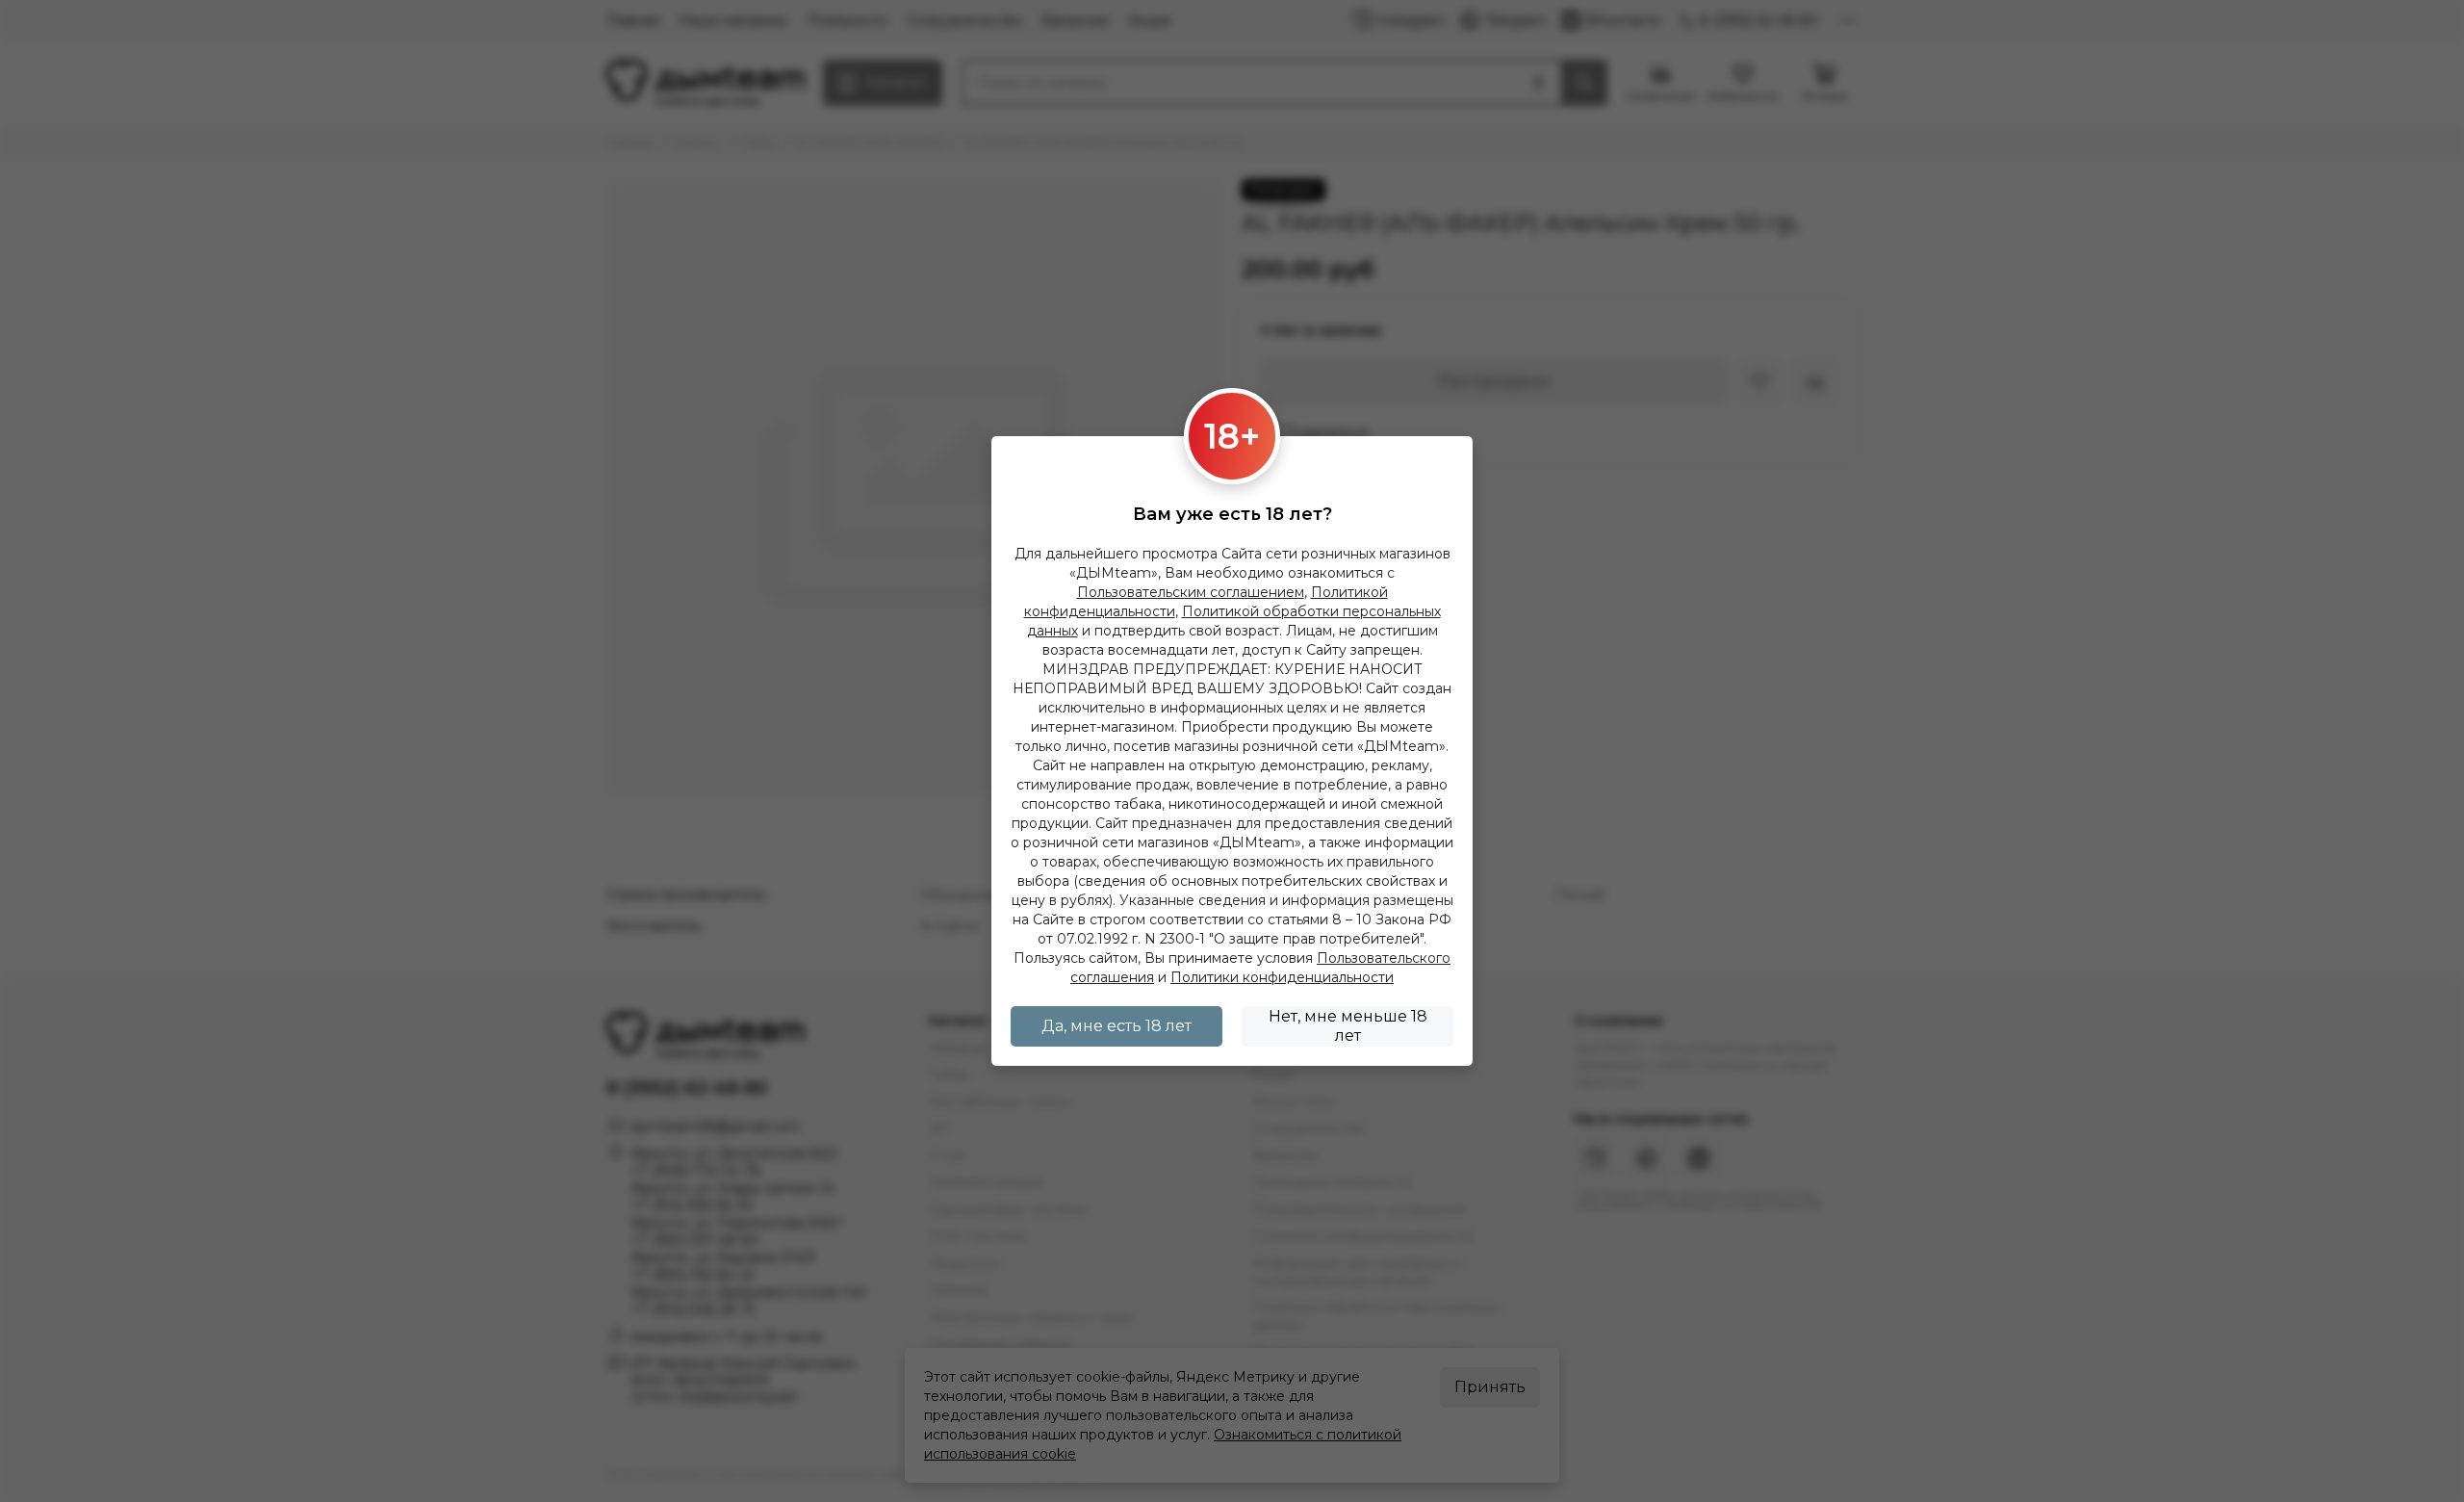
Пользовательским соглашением (1191, 592)
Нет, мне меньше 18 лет (1348, 1026)
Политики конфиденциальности (1282, 977)
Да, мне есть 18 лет (1116, 1026)
